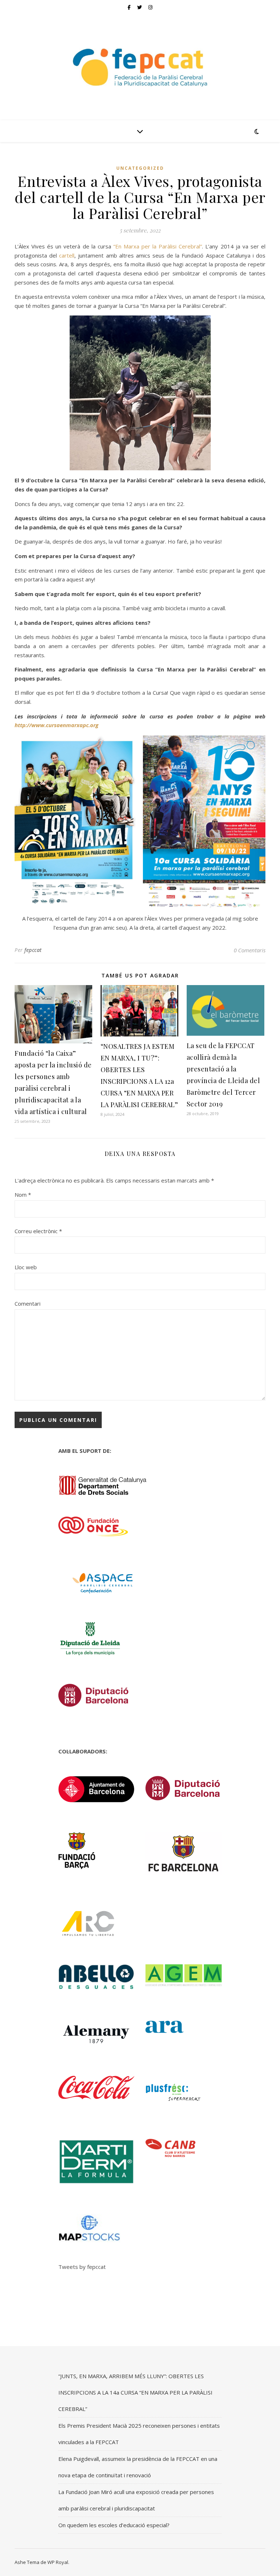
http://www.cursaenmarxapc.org (57, 725)
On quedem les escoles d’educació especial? (114, 2525)
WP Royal (58, 2562)
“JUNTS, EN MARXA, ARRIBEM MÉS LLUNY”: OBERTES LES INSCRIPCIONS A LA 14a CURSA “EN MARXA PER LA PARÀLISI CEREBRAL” (135, 2392)
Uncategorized (140, 168)
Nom (23, 1195)
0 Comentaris (250, 950)
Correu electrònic (38, 1231)
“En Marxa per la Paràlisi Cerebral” (157, 246)
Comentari (28, 1303)
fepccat (33, 950)
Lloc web (26, 1267)
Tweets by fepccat (82, 2267)
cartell (67, 255)
